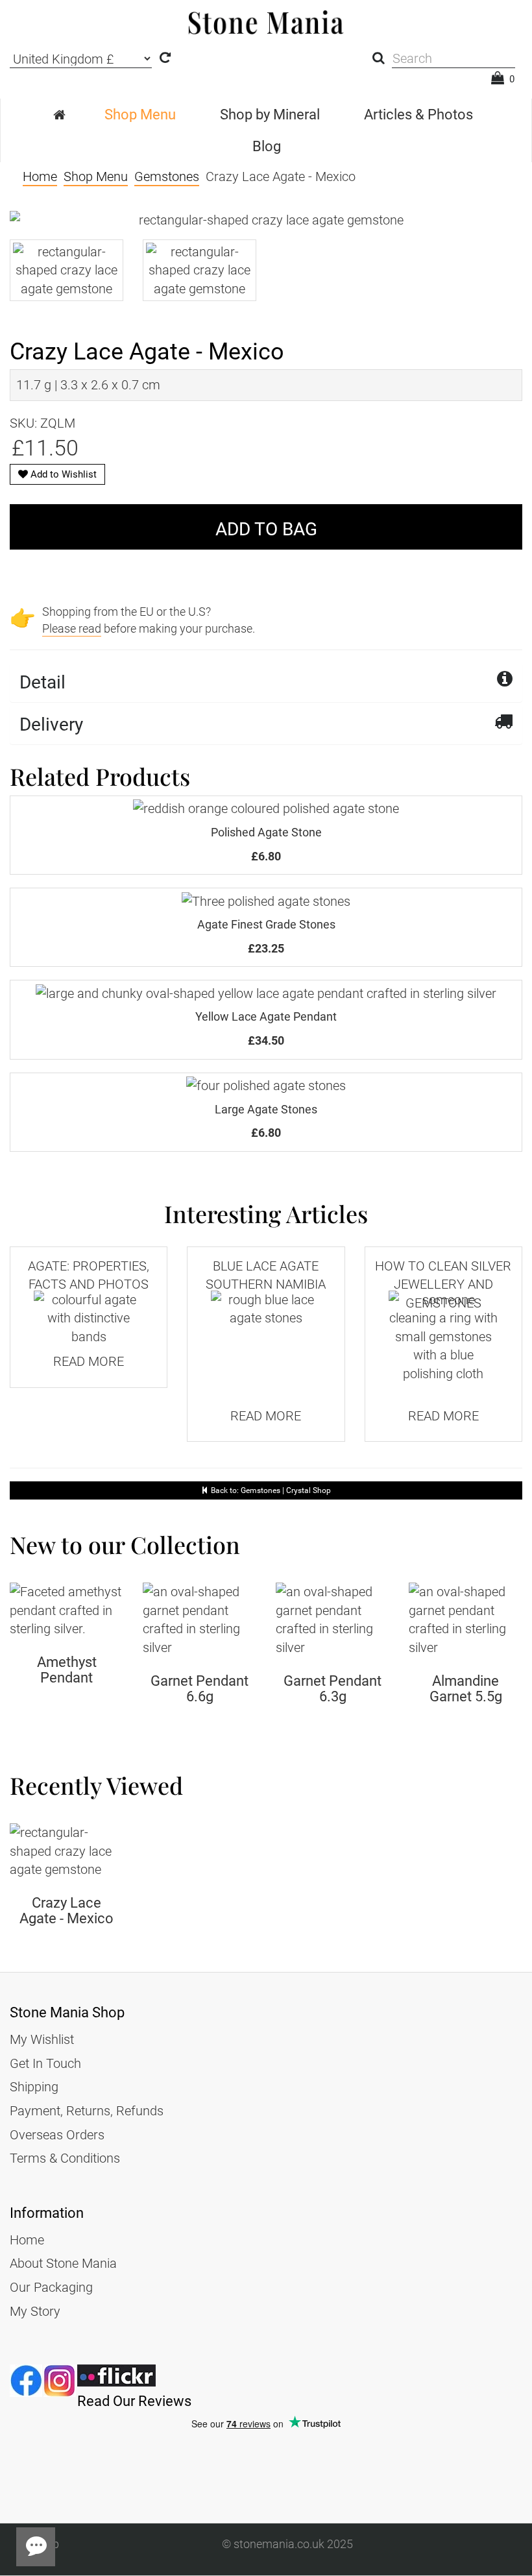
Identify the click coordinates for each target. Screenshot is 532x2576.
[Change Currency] (165, 59)
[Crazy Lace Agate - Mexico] (66, 1851)
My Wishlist (42, 2039)
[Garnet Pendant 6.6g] (199, 1620)
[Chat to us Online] (36, 2547)
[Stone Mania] (60, 115)
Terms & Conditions (65, 2158)
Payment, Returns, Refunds (87, 2111)
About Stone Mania (63, 2263)
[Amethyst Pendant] (66, 1610)
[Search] (379, 59)
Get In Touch (45, 2063)
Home (27, 2240)
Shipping (34, 2087)
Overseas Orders (57, 2135)
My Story (35, 2311)
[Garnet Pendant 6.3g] (332, 1620)
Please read (72, 628)
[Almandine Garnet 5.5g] (465, 1620)
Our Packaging (51, 2287)
